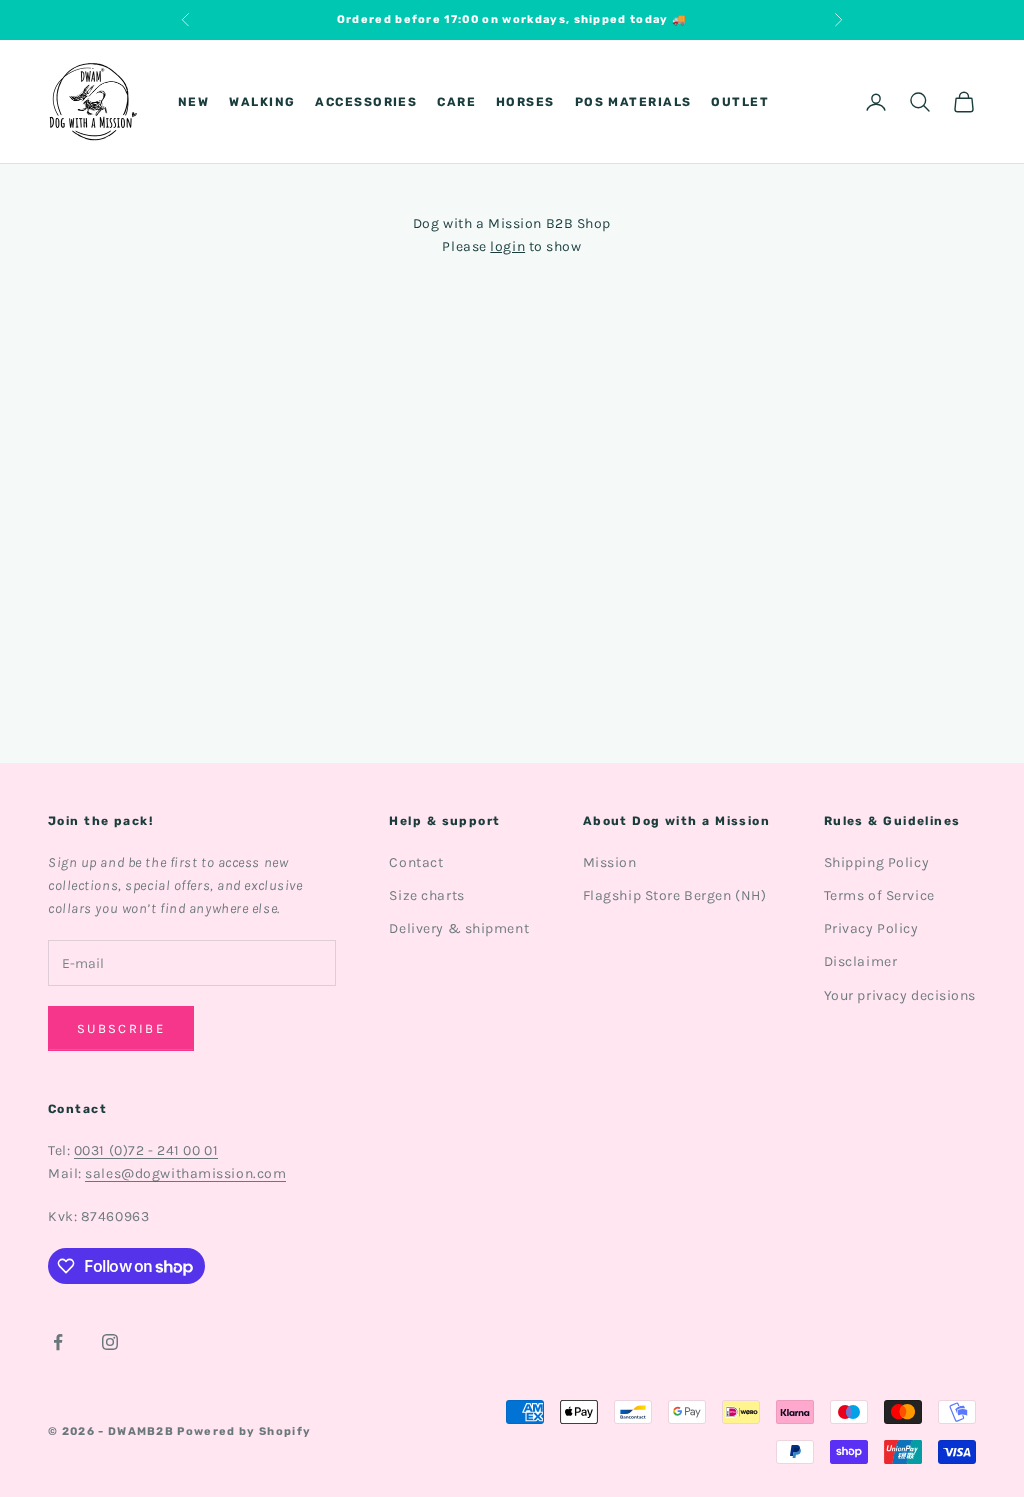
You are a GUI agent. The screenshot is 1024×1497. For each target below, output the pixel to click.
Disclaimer (861, 961)
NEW (193, 102)
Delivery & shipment (459, 928)
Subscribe (121, 1028)
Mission (610, 862)
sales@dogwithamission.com (185, 1173)
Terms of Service (879, 895)
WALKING (262, 102)
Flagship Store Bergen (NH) (675, 895)
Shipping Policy (876, 862)
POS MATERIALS (633, 102)
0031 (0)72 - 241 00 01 (146, 1150)
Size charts (426, 895)
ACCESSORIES (366, 102)
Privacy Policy (871, 928)
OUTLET (740, 102)
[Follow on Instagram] (110, 1342)
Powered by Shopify (244, 1431)
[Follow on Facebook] (58, 1342)
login (507, 246)
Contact (416, 862)
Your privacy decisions (900, 995)
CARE (456, 102)
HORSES (525, 102)
